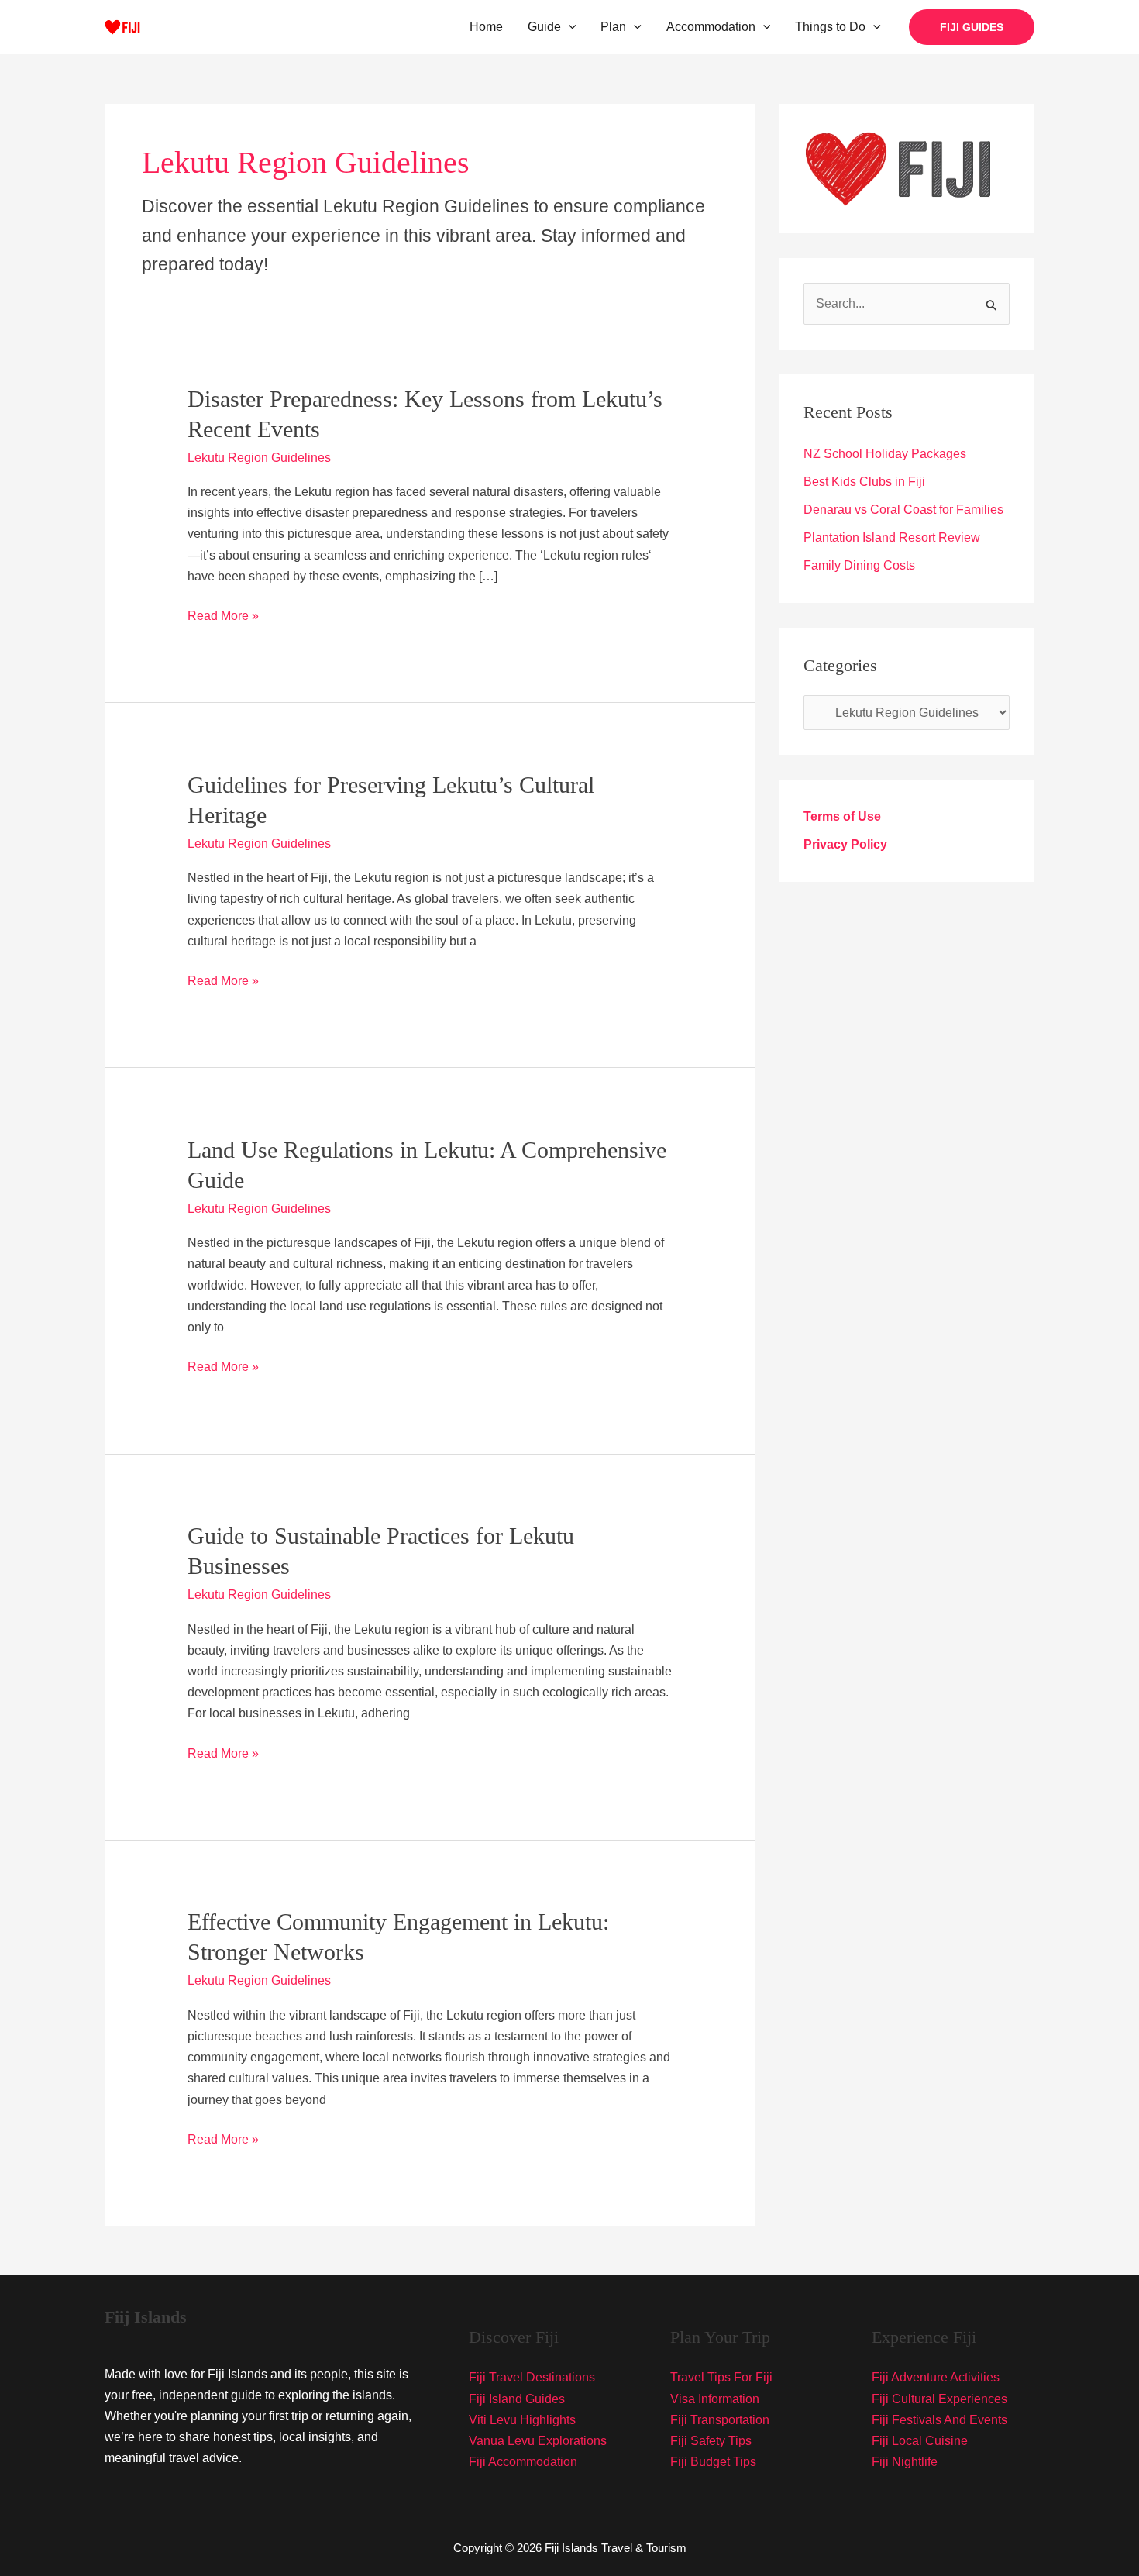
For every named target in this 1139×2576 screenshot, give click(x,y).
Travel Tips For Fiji (721, 2377)
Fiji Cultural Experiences (939, 2399)
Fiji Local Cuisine (920, 2441)
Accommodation (711, 27)
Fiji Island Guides (517, 2399)
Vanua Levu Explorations (538, 2441)
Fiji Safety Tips (711, 2441)
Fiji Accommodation (523, 2462)
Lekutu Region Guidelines (259, 458)
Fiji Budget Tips (713, 2462)
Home (486, 27)
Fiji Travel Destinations (532, 2377)
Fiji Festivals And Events (939, 2420)
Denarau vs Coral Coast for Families (903, 510)
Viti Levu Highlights (522, 2420)
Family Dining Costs (859, 565)
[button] (569, 27)
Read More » (223, 617)
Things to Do (830, 27)
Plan (613, 27)
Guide (544, 27)
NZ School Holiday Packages (885, 454)
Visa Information (715, 2399)
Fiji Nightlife (905, 2462)
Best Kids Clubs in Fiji (864, 482)
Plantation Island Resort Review (892, 537)
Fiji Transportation (720, 2420)
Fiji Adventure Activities (936, 2377)
